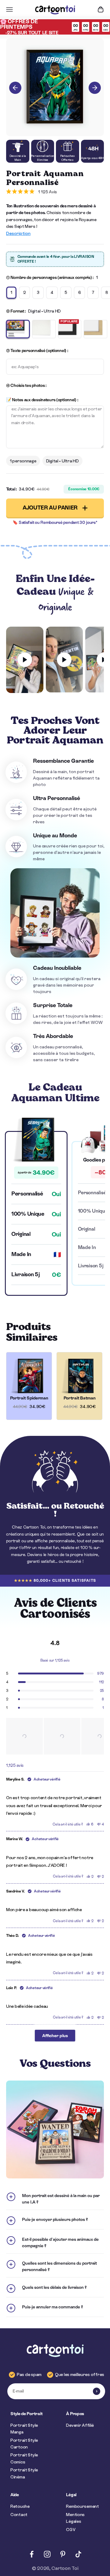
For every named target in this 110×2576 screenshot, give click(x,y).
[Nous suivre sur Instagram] (47, 2554)
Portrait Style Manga (24, 2429)
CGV (71, 2530)
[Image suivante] (95, 88)
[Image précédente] (15, 88)
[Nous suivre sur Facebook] (32, 2554)
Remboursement (82, 2506)
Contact (19, 2515)
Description (18, 233)
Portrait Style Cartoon (24, 2444)
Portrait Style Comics (24, 2458)
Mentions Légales (75, 2518)
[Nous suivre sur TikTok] (78, 2554)
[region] (55, 1736)
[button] (24, 1736)
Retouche (20, 2506)
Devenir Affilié (80, 2425)
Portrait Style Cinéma (24, 2473)
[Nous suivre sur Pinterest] (63, 2554)
